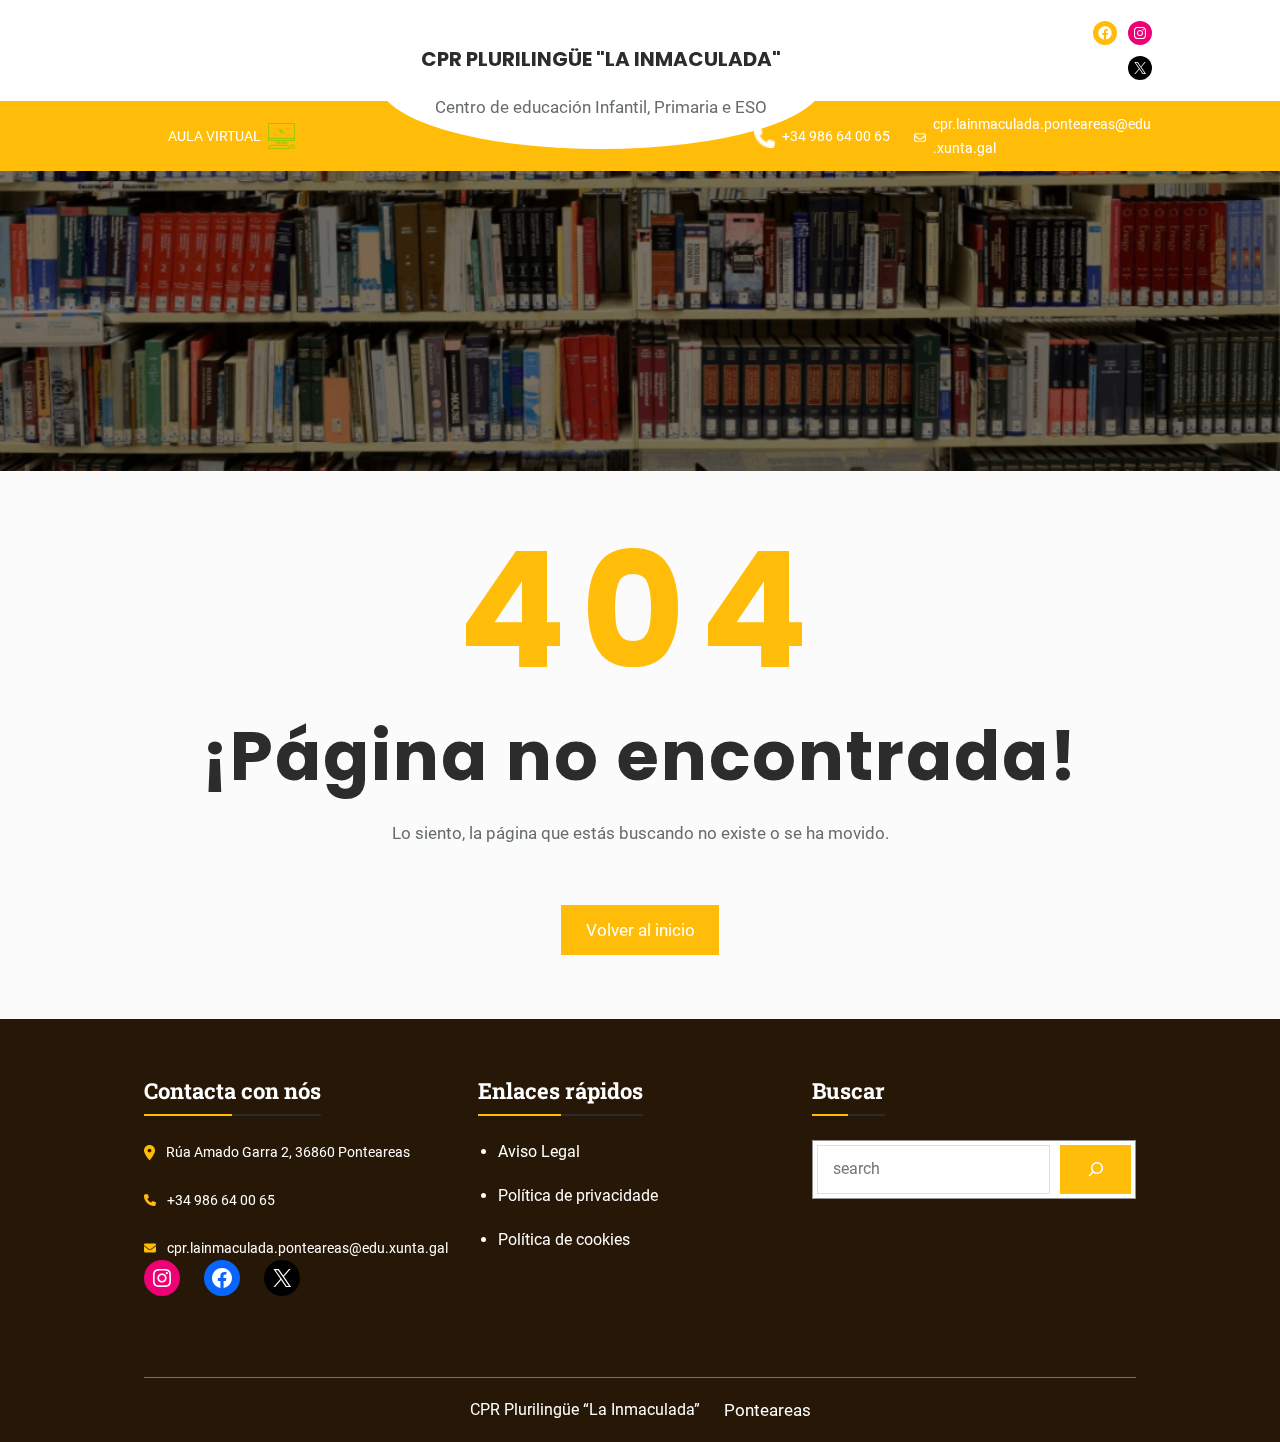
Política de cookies (564, 1239)
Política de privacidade (578, 1195)
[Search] (1095, 1169)
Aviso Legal (539, 1151)
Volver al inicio (640, 930)
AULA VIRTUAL (214, 136)
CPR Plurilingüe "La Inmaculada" (601, 59)
